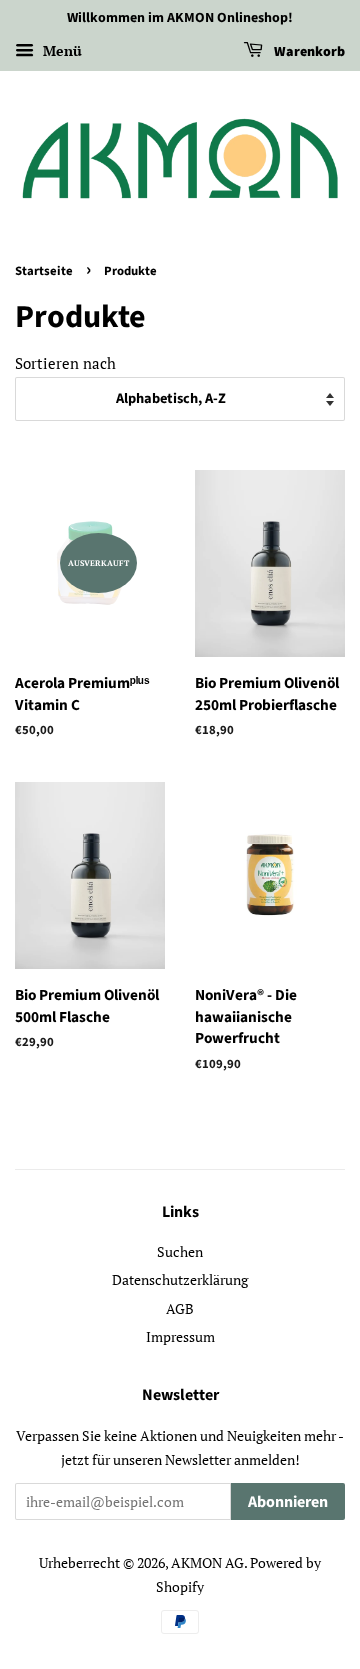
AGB (180, 1308)
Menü (60, 50)
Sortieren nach (65, 363)
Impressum (180, 1336)
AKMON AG (207, 1562)
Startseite (44, 271)
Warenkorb (308, 52)
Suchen (180, 1251)
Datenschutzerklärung (180, 1279)
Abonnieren (288, 1502)
